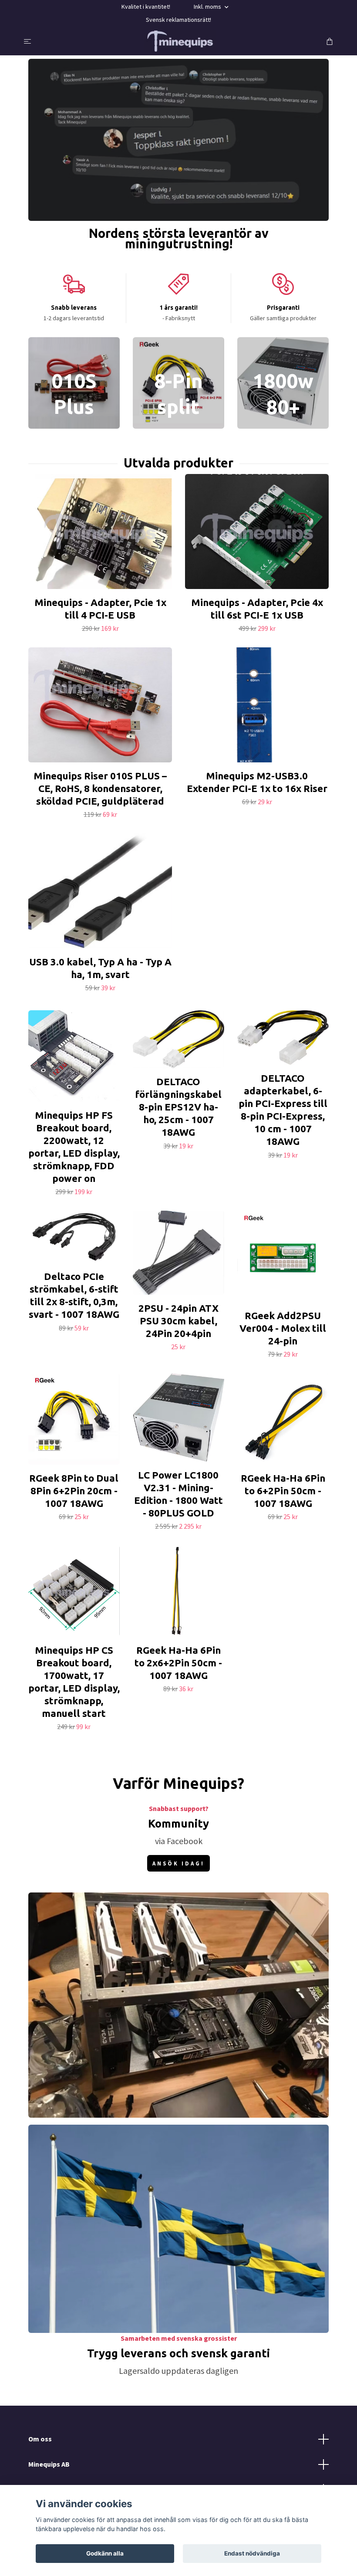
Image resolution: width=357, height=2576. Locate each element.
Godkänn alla (105, 2553)
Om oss (40, 2439)
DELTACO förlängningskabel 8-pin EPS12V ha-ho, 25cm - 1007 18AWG (178, 1107)
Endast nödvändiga (252, 2553)
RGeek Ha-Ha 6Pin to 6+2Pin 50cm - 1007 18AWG (283, 1491)
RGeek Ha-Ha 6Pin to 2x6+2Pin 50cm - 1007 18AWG (178, 1663)
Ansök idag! (178, 1863)
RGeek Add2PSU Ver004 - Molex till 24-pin (283, 1328)
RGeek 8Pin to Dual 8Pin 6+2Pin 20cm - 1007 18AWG (74, 1491)
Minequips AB (49, 2464)
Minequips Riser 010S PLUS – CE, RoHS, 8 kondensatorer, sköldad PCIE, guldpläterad (100, 788)
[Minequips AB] (180, 41)
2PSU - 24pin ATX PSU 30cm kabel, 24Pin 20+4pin (178, 1321)
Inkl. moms (208, 7)
